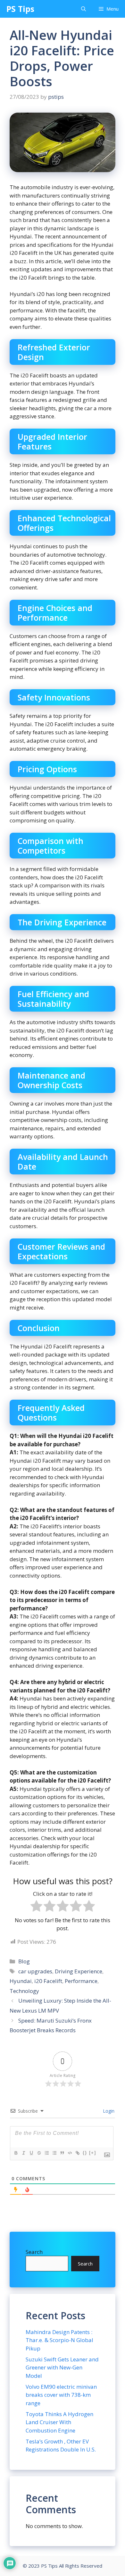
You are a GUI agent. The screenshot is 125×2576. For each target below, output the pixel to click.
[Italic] (23, 2153)
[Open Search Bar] (83, 9)
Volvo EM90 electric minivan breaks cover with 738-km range (61, 2395)
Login (108, 2111)
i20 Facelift (48, 1981)
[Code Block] (70, 2153)
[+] (93, 2153)
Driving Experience (79, 1971)
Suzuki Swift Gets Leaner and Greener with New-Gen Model (62, 2368)
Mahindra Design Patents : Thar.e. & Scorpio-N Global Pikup (59, 2340)
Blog (24, 1961)
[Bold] (16, 2153)
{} (85, 2153)
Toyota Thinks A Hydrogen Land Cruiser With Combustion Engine (59, 2422)
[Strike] (39, 2153)
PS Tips (20, 9)
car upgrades (35, 1971)
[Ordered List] (46, 2153)
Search (34, 2252)
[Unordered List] (54, 2153)
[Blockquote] (62, 2153)
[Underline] (31, 2153)
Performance (81, 1981)
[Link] (77, 2153)
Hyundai (21, 1981)
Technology (24, 1991)
